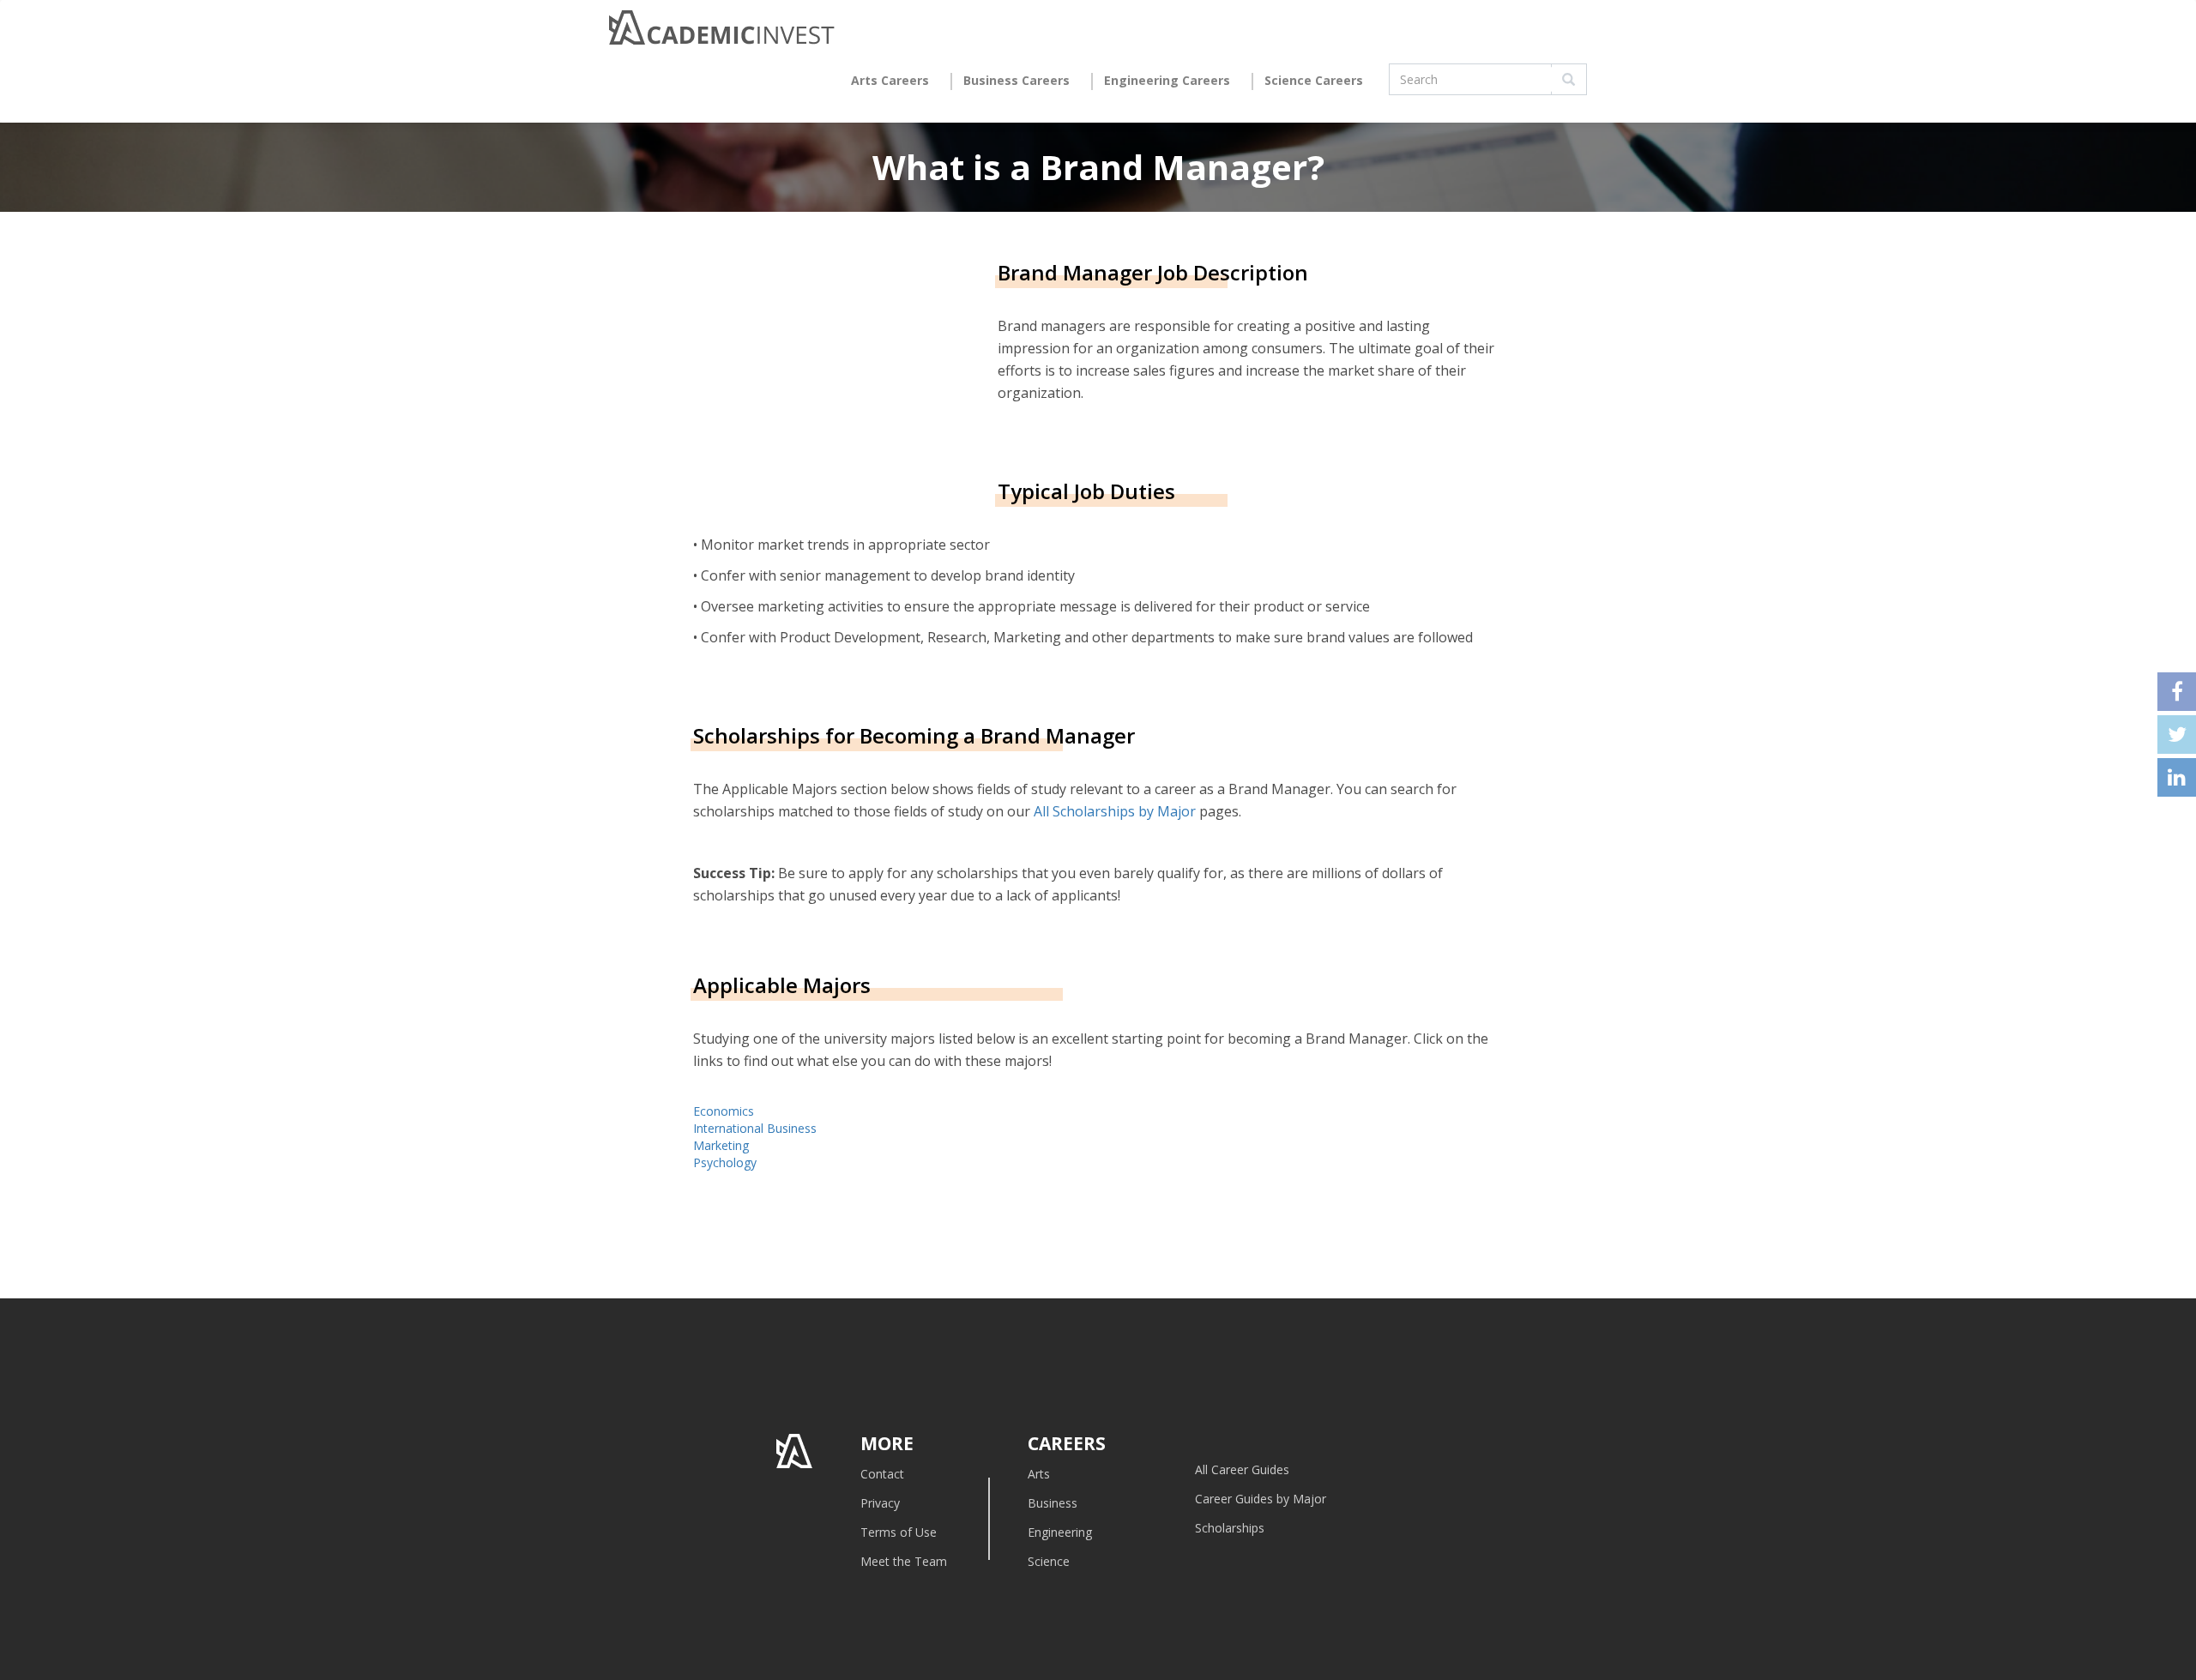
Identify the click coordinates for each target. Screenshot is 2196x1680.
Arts (1039, 1474)
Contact (882, 1474)
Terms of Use (899, 1532)
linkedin (2177, 777)
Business (1053, 1503)
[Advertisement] (837, 366)
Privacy (880, 1503)
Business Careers (1017, 80)
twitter (2177, 735)
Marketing (721, 1145)
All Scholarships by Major (1115, 811)
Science (1049, 1561)
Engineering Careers (1167, 80)
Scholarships (1230, 1528)
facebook (2177, 692)
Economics (724, 1111)
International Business (755, 1128)
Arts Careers (890, 80)
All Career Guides (1242, 1469)
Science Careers (1314, 80)
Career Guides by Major (1261, 1499)
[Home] (722, 32)
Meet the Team (904, 1561)
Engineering (1060, 1532)
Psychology (725, 1162)
